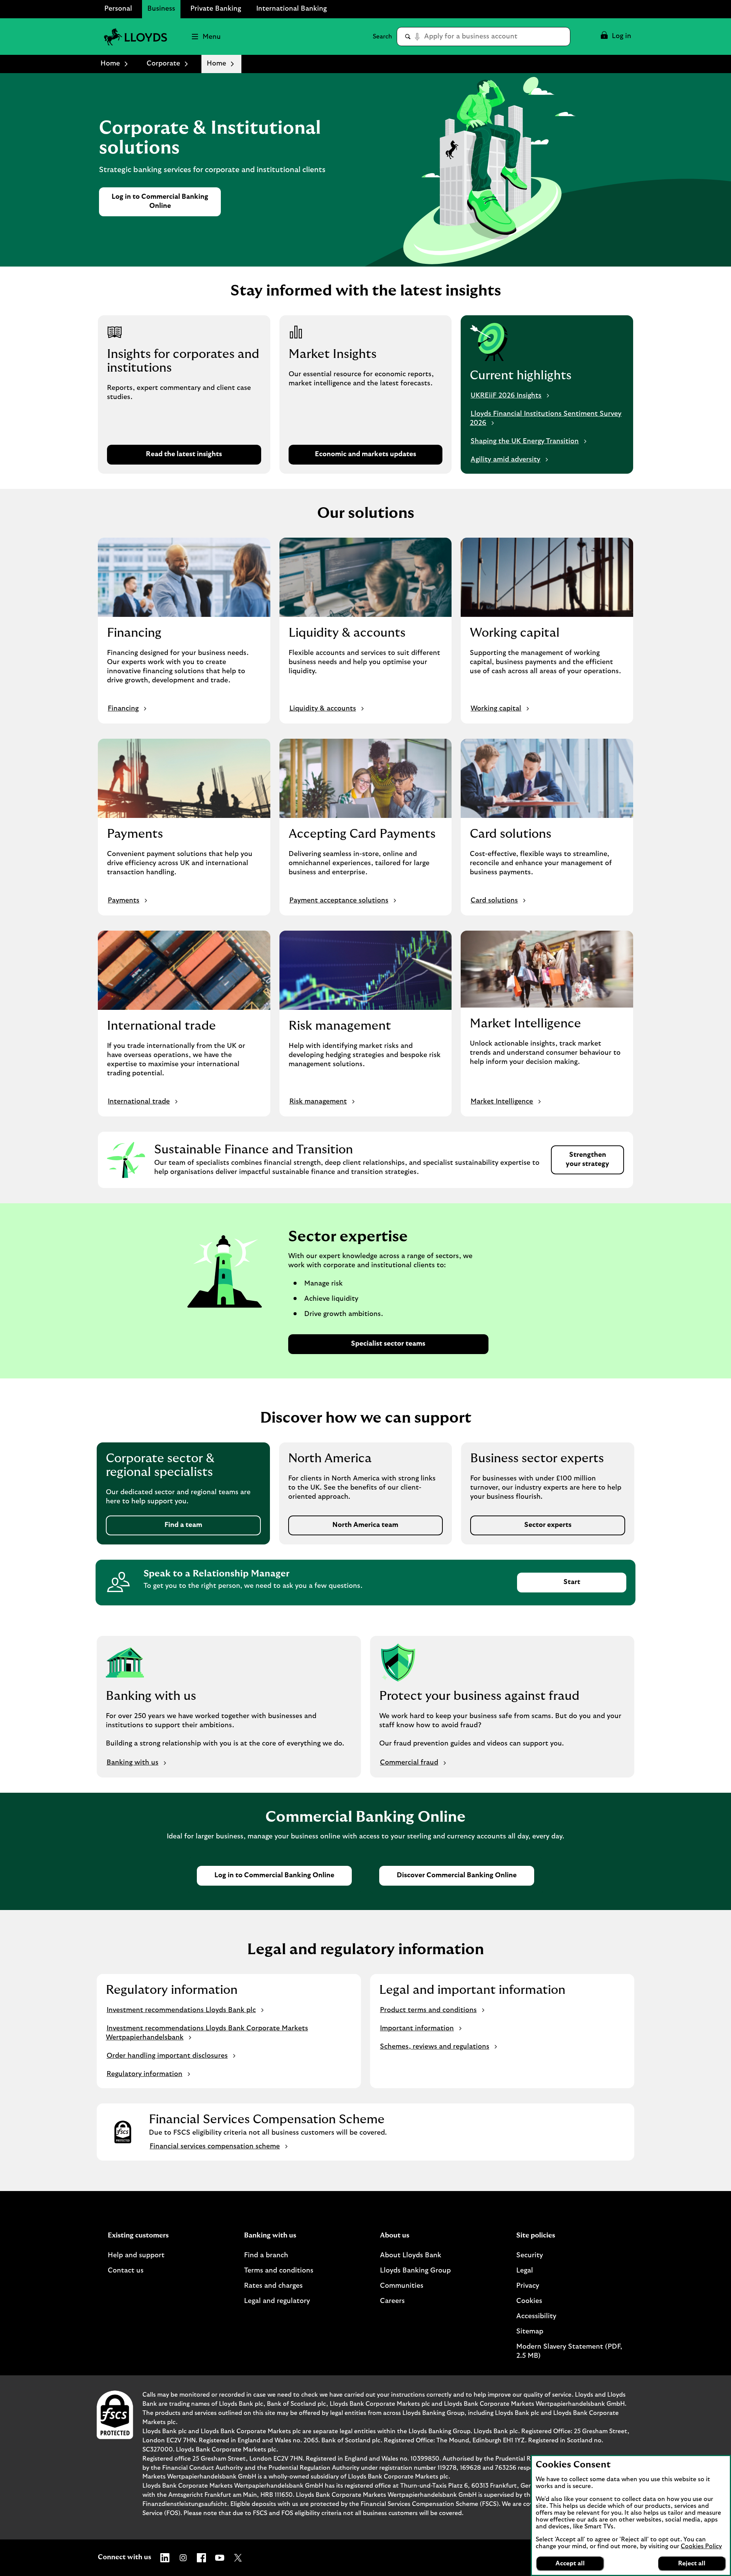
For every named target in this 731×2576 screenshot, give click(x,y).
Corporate (163, 64)
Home (110, 64)
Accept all (570, 2563)
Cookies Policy (701, 2546)
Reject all (692, 2563)
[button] (615, 37)
